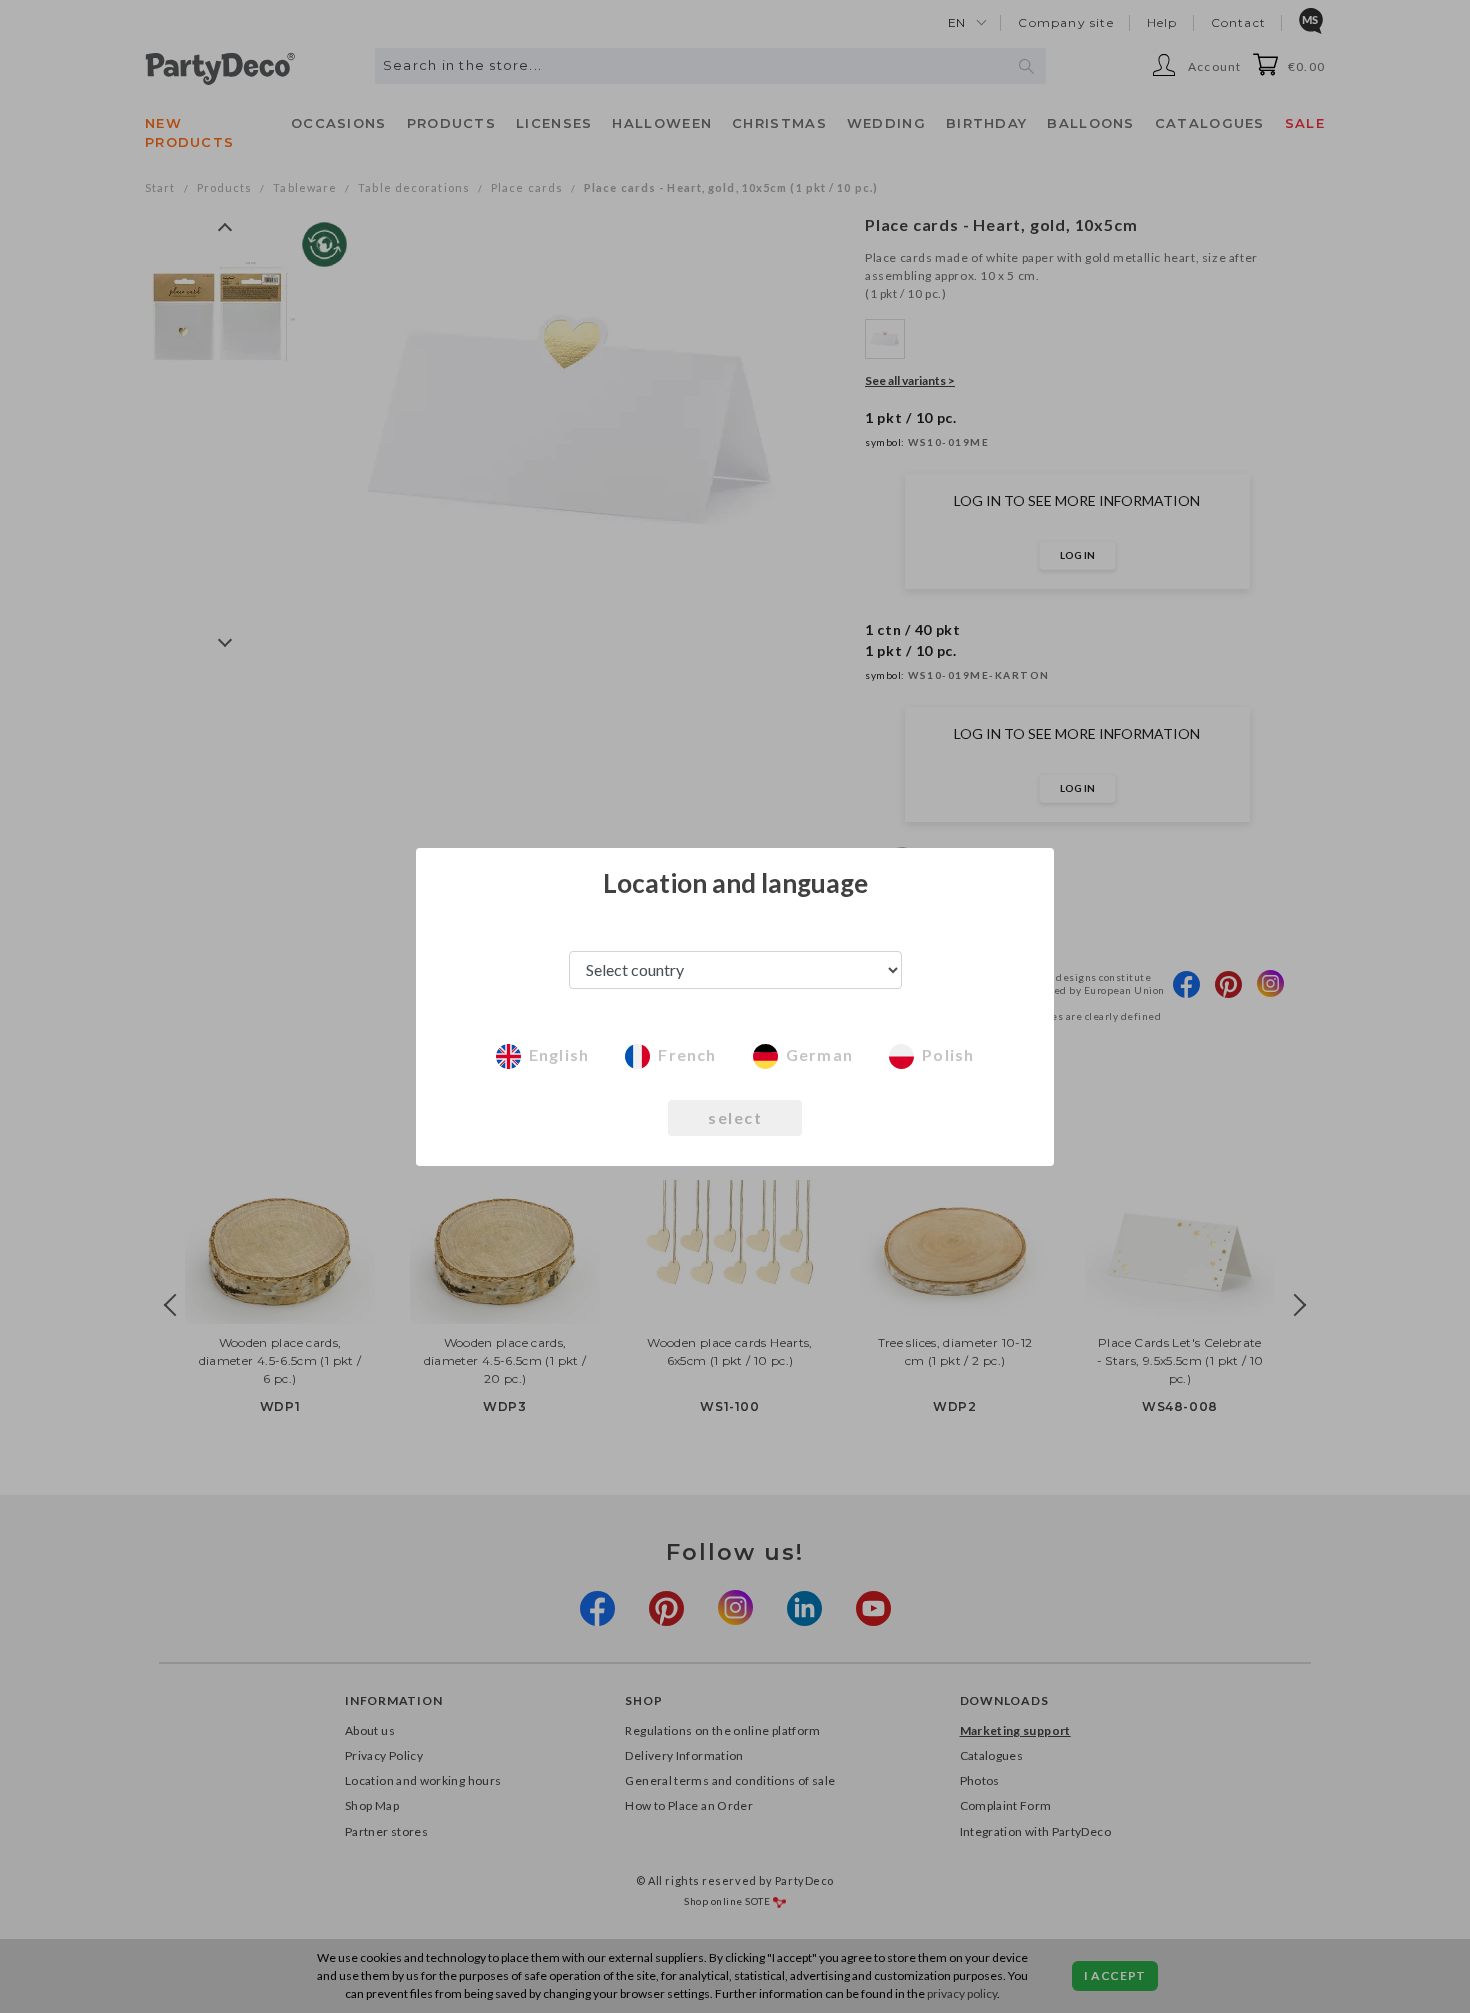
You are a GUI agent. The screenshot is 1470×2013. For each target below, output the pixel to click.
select (735, 1117)
